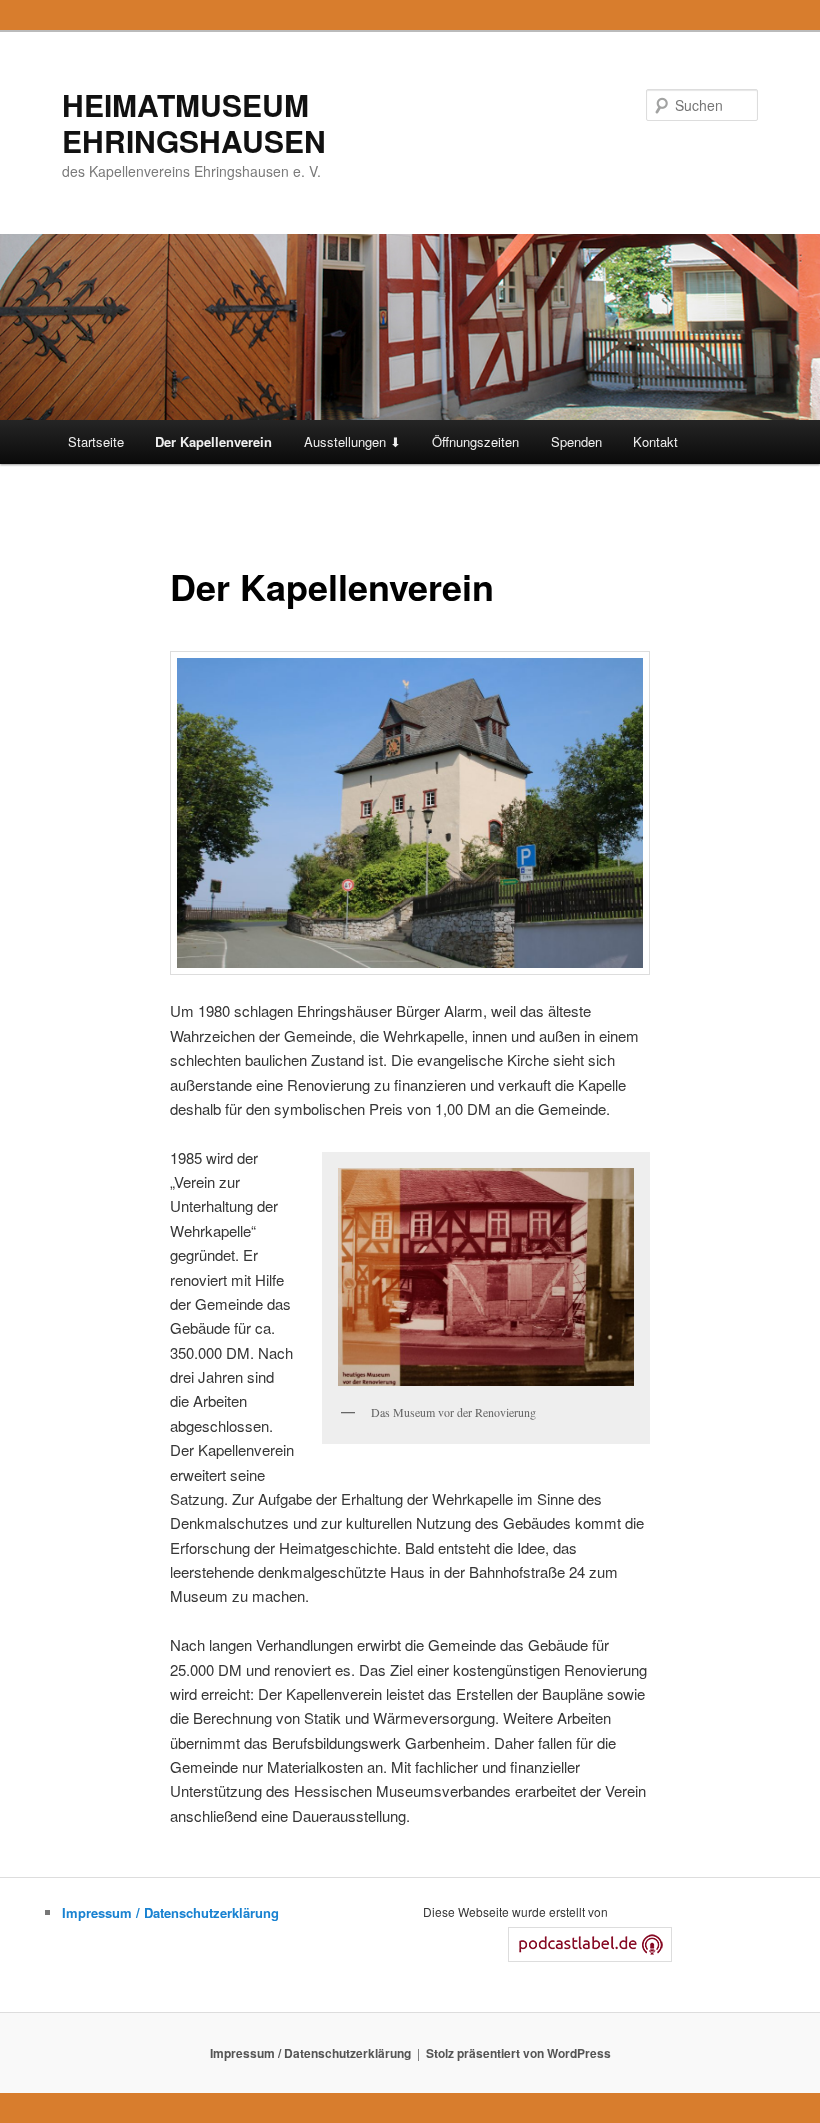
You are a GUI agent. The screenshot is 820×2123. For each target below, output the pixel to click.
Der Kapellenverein (213, 441)
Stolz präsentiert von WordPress (518, 2053)
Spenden (576, 441)
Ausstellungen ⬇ (352, 441)
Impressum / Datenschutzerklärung (170, 1912)
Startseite (96, 441)
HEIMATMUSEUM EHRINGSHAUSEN (194, 122)
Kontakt (655, 441)
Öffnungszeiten (475, 441)
